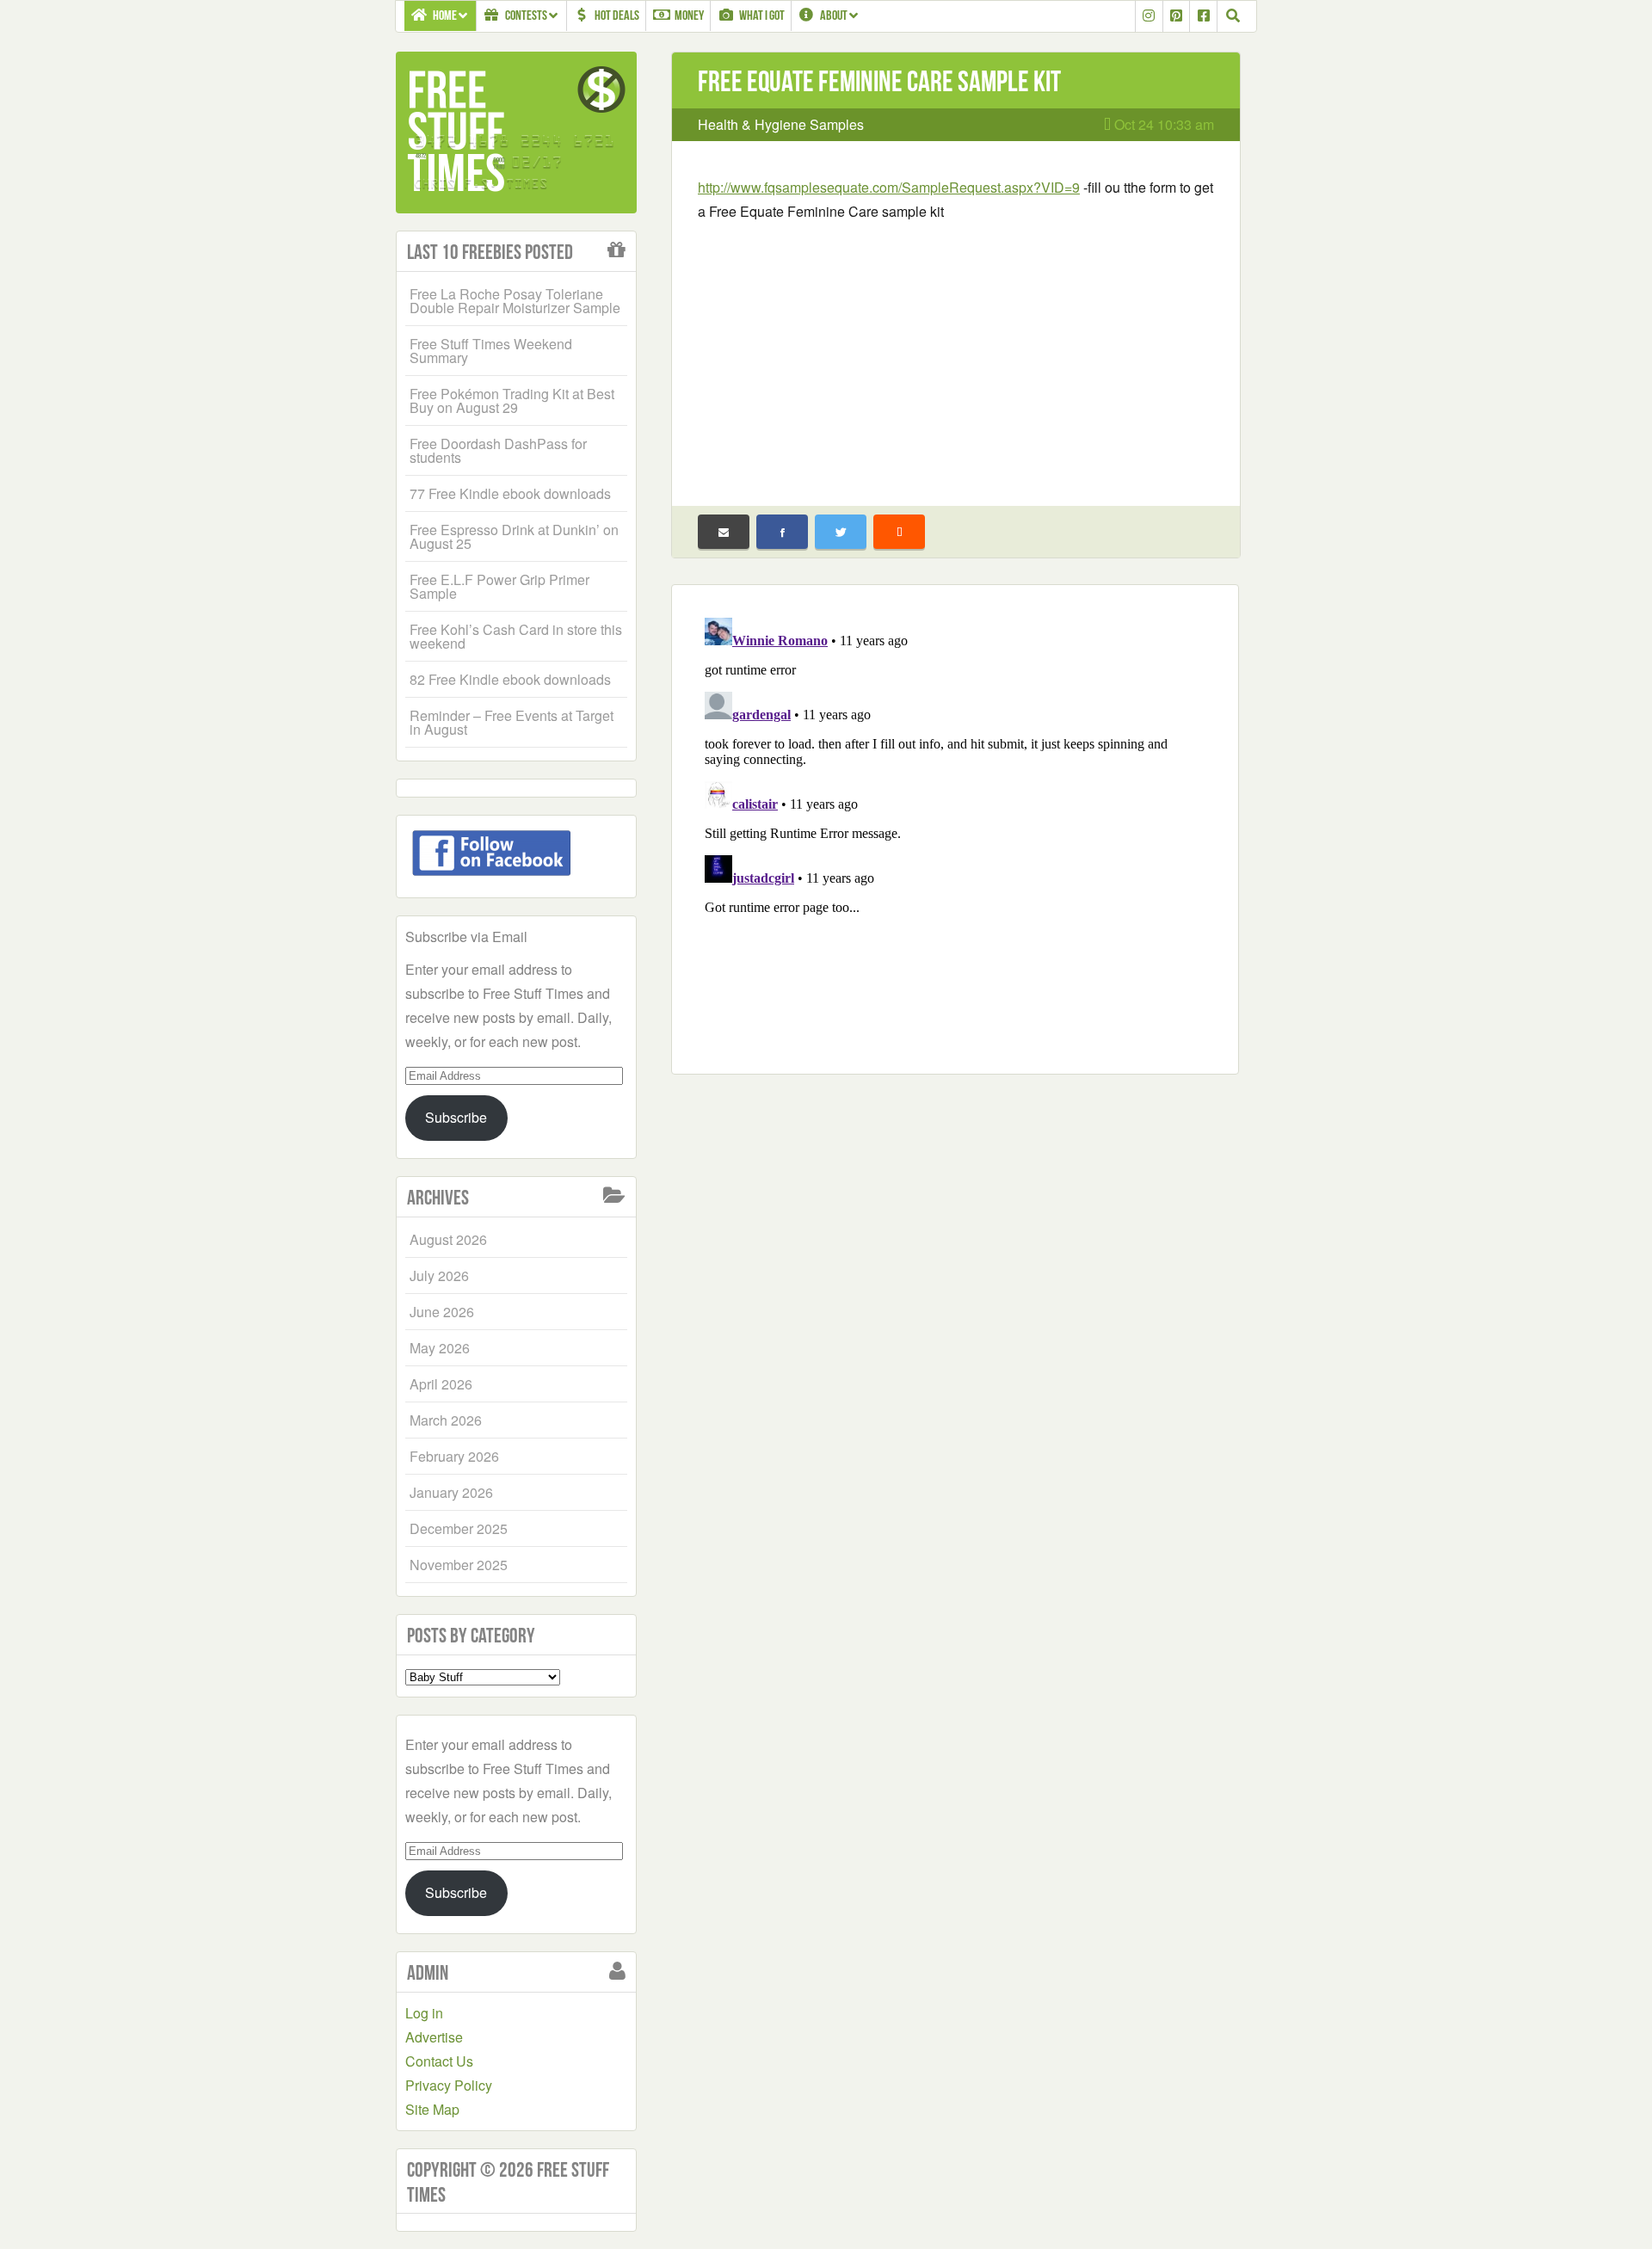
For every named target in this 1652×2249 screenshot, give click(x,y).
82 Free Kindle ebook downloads (510, 679)
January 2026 (451, 1492)
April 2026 (441, 1384)
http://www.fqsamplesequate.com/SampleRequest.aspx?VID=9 (889, 187)
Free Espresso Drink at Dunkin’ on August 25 (514, 536)
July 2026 (439, 1275)
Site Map (432, 2109)
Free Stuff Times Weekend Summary (491, 351)
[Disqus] (955, 826)
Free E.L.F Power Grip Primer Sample (499, 586)
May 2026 (440, 1348)
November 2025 (459, 1565)
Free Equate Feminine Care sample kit (879, 81)
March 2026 (446, 1420)
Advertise (434, 2037)
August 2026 (448, 1239)
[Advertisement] (956, 353)
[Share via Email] (724, 532)
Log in (424, 2013)
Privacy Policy (449, 2085)
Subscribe (456, 1117)
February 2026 (454, 1456)
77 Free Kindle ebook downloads (510, 493)
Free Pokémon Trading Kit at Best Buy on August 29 (512, 401)
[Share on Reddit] (899, 532)
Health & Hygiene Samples (781, 124)
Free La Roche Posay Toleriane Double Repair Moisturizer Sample (515, 301)
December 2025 (459, 1528)
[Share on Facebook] (782, 532)
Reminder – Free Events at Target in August (512, 722)
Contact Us (439, 2061)
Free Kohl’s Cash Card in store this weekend (516, 636)
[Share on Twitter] (841, 532)
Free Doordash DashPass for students (498, 450)
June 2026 (442, 1312)
